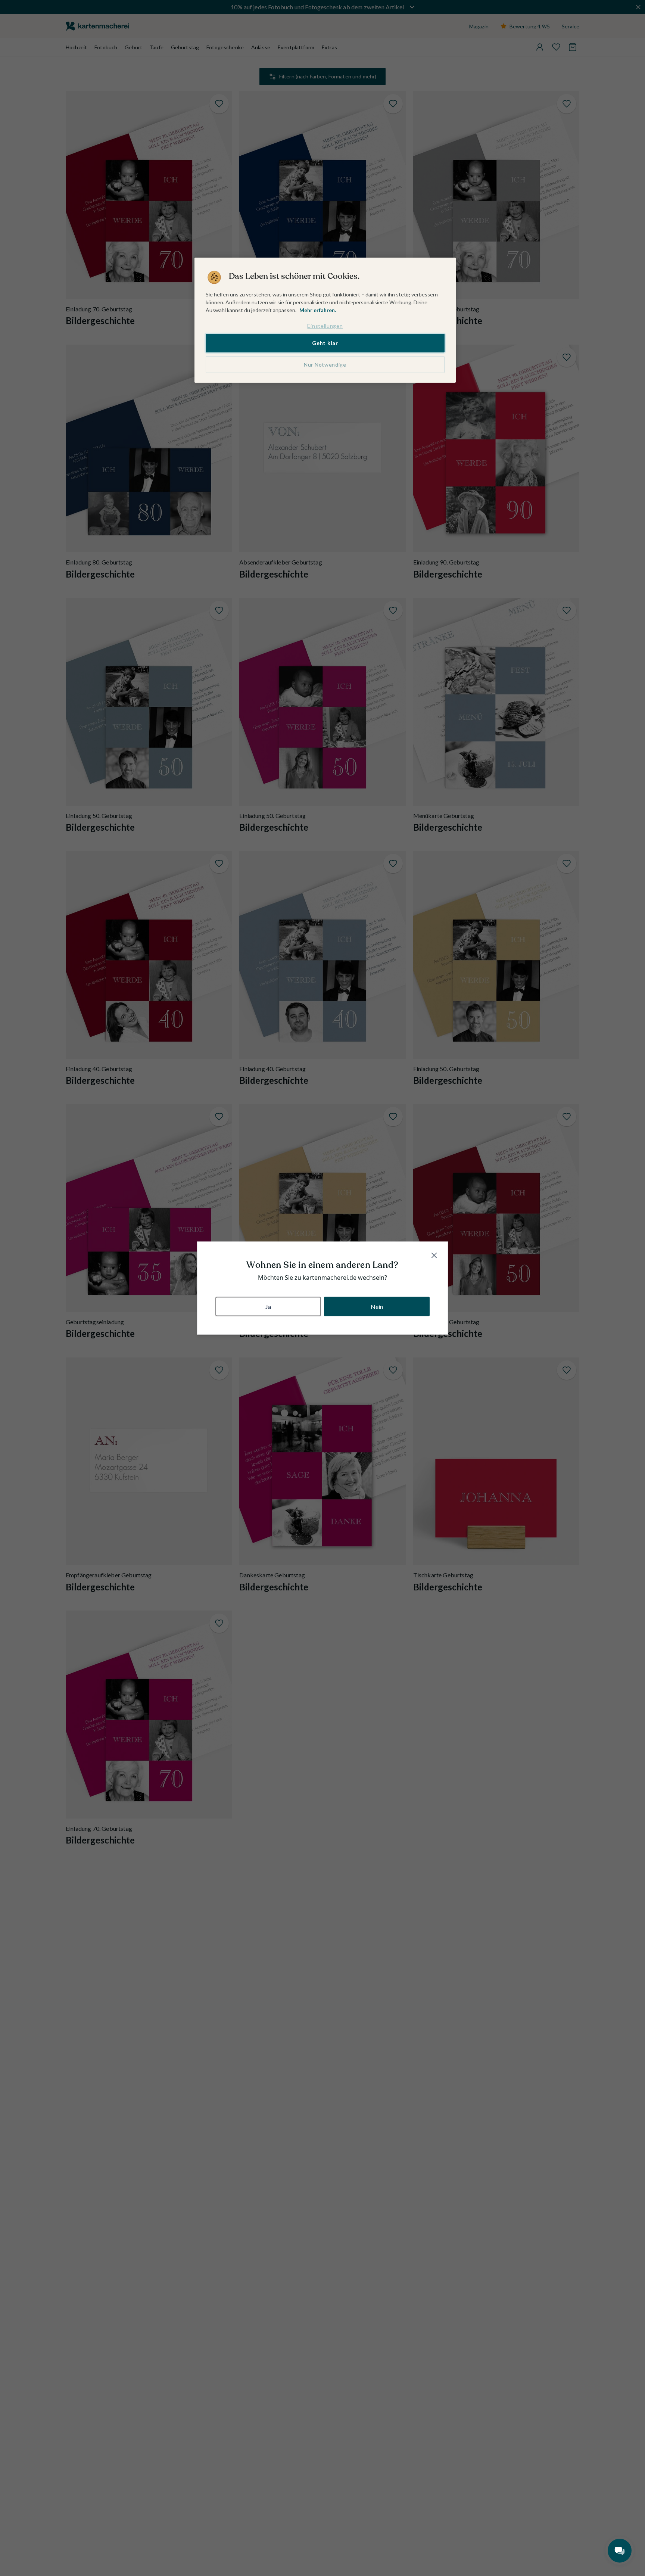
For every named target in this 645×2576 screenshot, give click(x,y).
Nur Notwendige (325, 365)
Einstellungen (325, 326)
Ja (268, 1306)
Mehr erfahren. (318, 310)
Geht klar (325, 343)
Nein (377, 1306)
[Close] (434, 1256)
